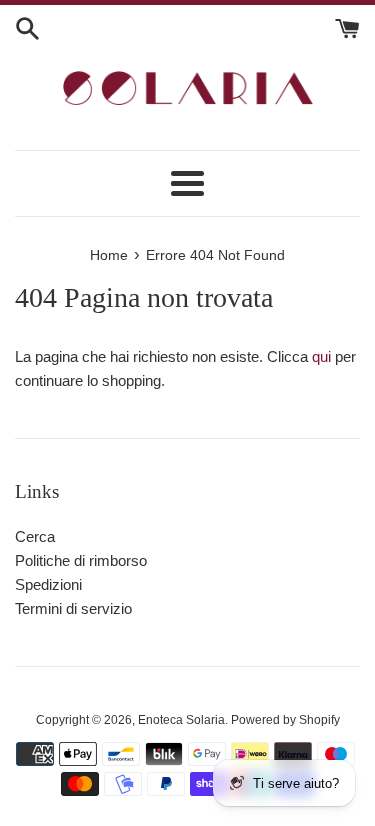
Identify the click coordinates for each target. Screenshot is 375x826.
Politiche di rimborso (81, 560)
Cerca (35, 536)
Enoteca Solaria (181, 720)
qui (321, 356)
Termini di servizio (73, 608)
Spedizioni (48, 584)
